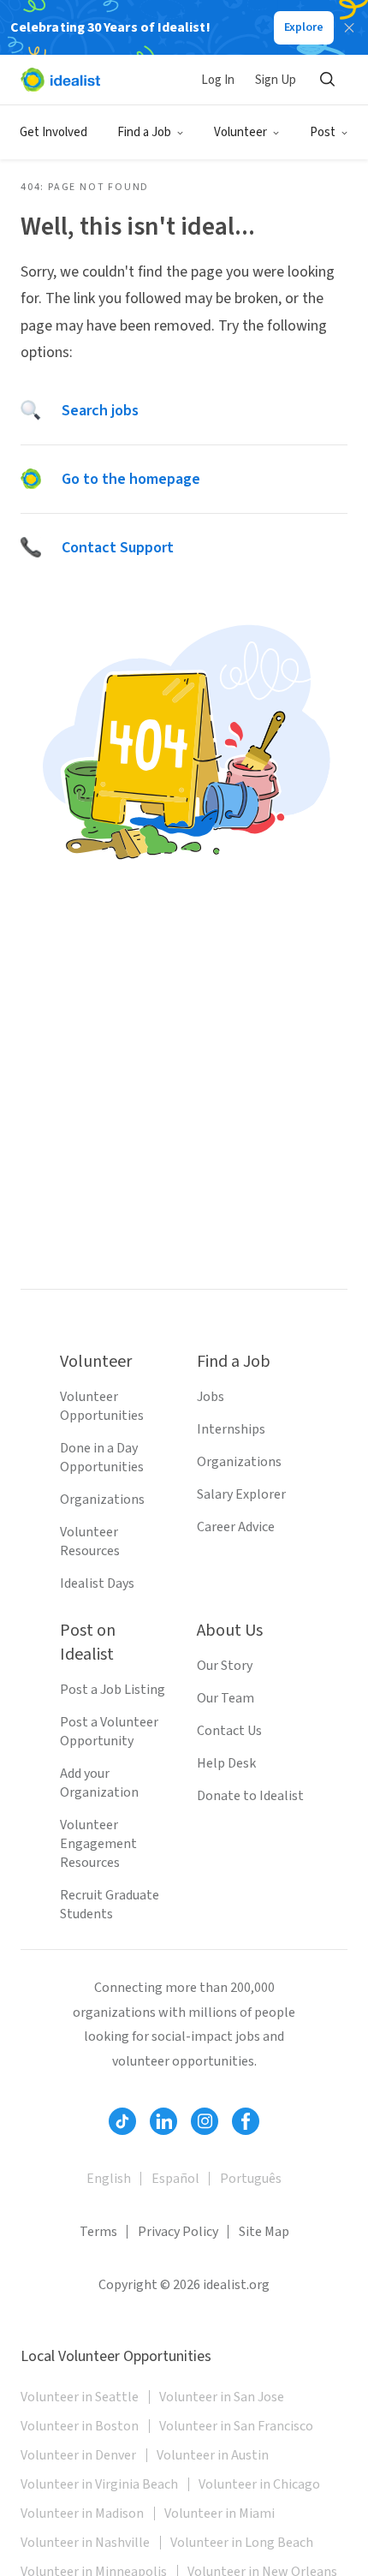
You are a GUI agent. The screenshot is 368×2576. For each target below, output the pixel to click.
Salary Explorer (241, 1494)
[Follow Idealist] (122, 2121)
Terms (98, 2232)
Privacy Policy (178, 2232)
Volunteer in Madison (82, 2513)
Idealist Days (97, 1583)
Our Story (225, 1666)
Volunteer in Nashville (85, 2543)
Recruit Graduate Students (110, 1905)
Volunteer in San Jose (222, 2397)
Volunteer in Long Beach (242, 2543)
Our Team (226, 1698)
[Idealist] (60, 80)
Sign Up (276, 80)
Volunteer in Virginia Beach (99, 2484)
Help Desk (226, 1763)
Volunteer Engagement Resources (98, 1844)
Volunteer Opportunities (102, 1406)
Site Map (264, 2232)
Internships (231, 1429)
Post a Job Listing (113, 1690)
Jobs (211, 1397)
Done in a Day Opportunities (102, 1458)
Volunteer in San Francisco (236, 2426)
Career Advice (236, 1527)
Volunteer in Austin (213, 2455)
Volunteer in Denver (78, 2455)
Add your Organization (99, 1783)
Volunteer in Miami (220, 2513)
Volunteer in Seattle (80, 2397)
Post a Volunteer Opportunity (109, 1732)
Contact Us (229, 1731)
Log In (218, 80)
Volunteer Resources (90, 1541)
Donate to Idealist (250, 1796)
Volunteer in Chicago (259, 2484)
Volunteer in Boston (80, 2426)
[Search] (327, 80)
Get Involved (53, 132)
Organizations (102, 1500)
